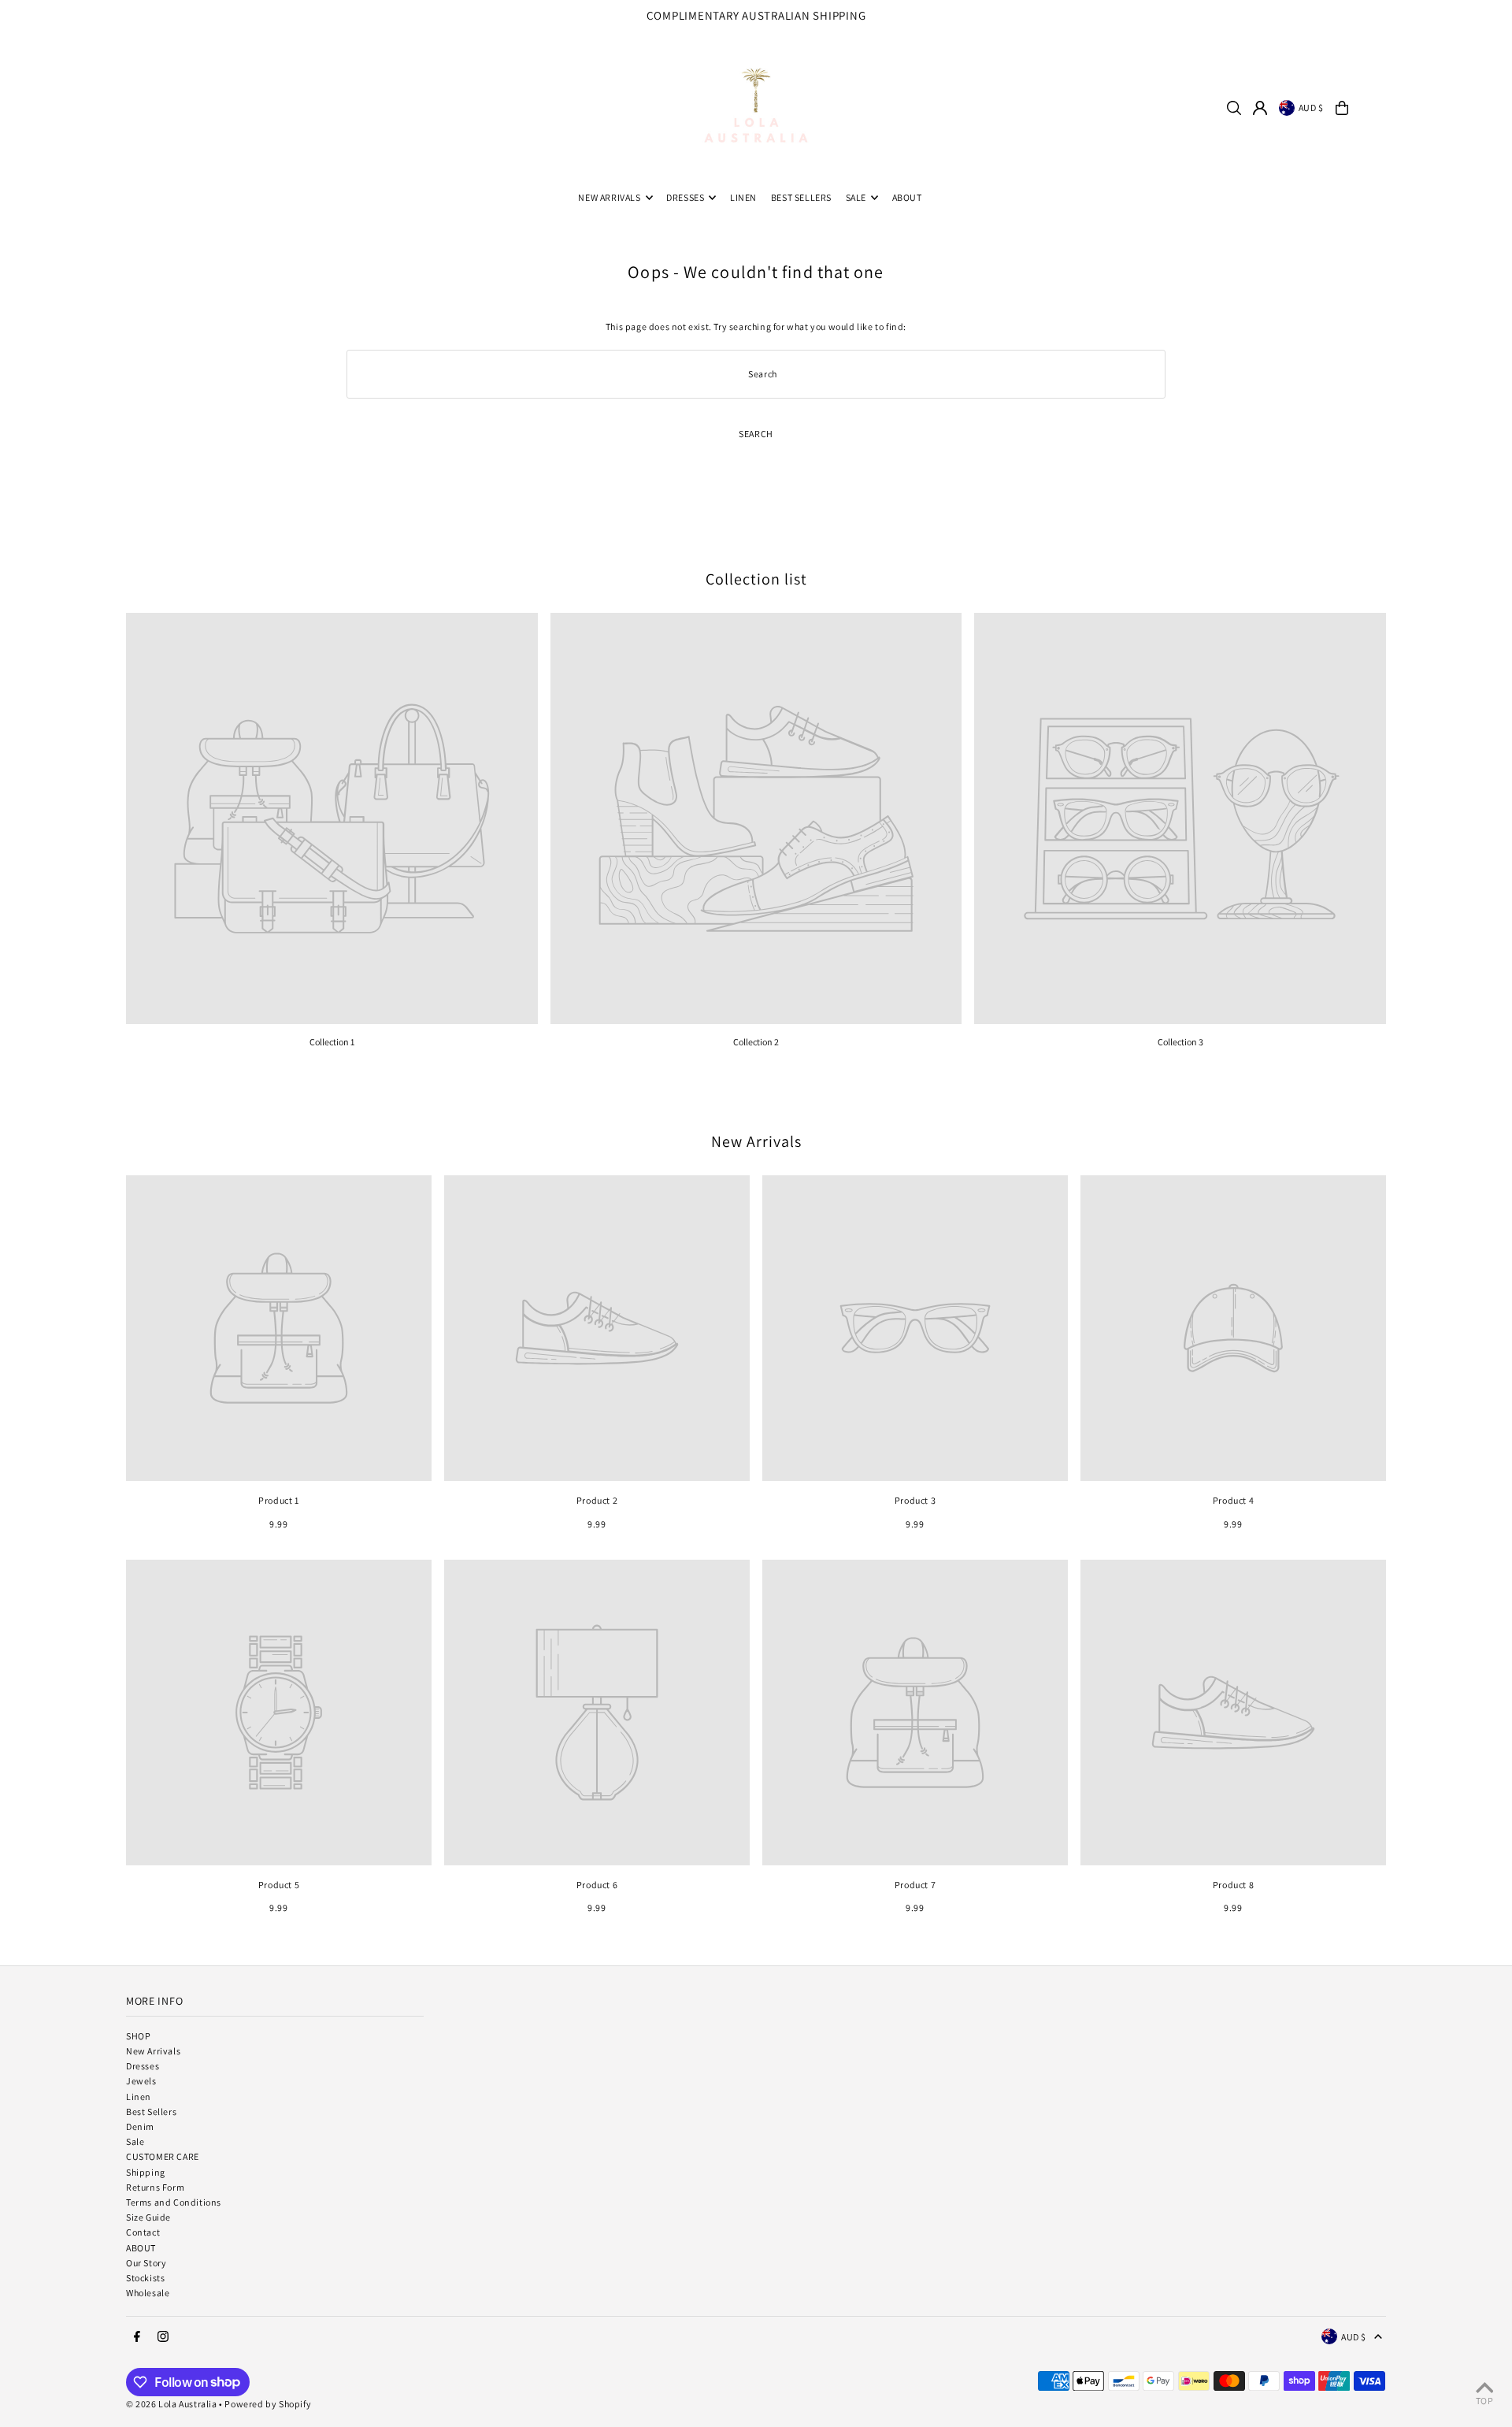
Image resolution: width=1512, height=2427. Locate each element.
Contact (143, 2232)
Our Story (146, 2263)
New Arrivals (756, 1141)
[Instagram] (1488, 20)
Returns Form (155, 2187)
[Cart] (1342, 108)
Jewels (141, 2081)
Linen (139, 2097)
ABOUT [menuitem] (907, 197)
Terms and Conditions (174, 2202)
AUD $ (1311, 108)
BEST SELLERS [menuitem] (801, 197)
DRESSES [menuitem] (685, 197)
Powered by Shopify (268, 2404)
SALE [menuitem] (856, 197)
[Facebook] (1467, 20)
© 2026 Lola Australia (172, 2404)
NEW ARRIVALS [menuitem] (609, 197)
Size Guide (148, 2217)
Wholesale (148, 2293)
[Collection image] (332, 819)
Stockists (145, 2278)
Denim (140, 2126)
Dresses (143, 2066)
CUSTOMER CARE (163, 2156)
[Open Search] (1234, 108)
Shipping (146, 2172)
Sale (135, 2141)
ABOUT (141, 2248)
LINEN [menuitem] (743, 197)
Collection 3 (1180, 1042)
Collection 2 (756, 1042)
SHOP (138, 2036)
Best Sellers (151, 2112)
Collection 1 (332, 1042)
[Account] (1260, 108)
